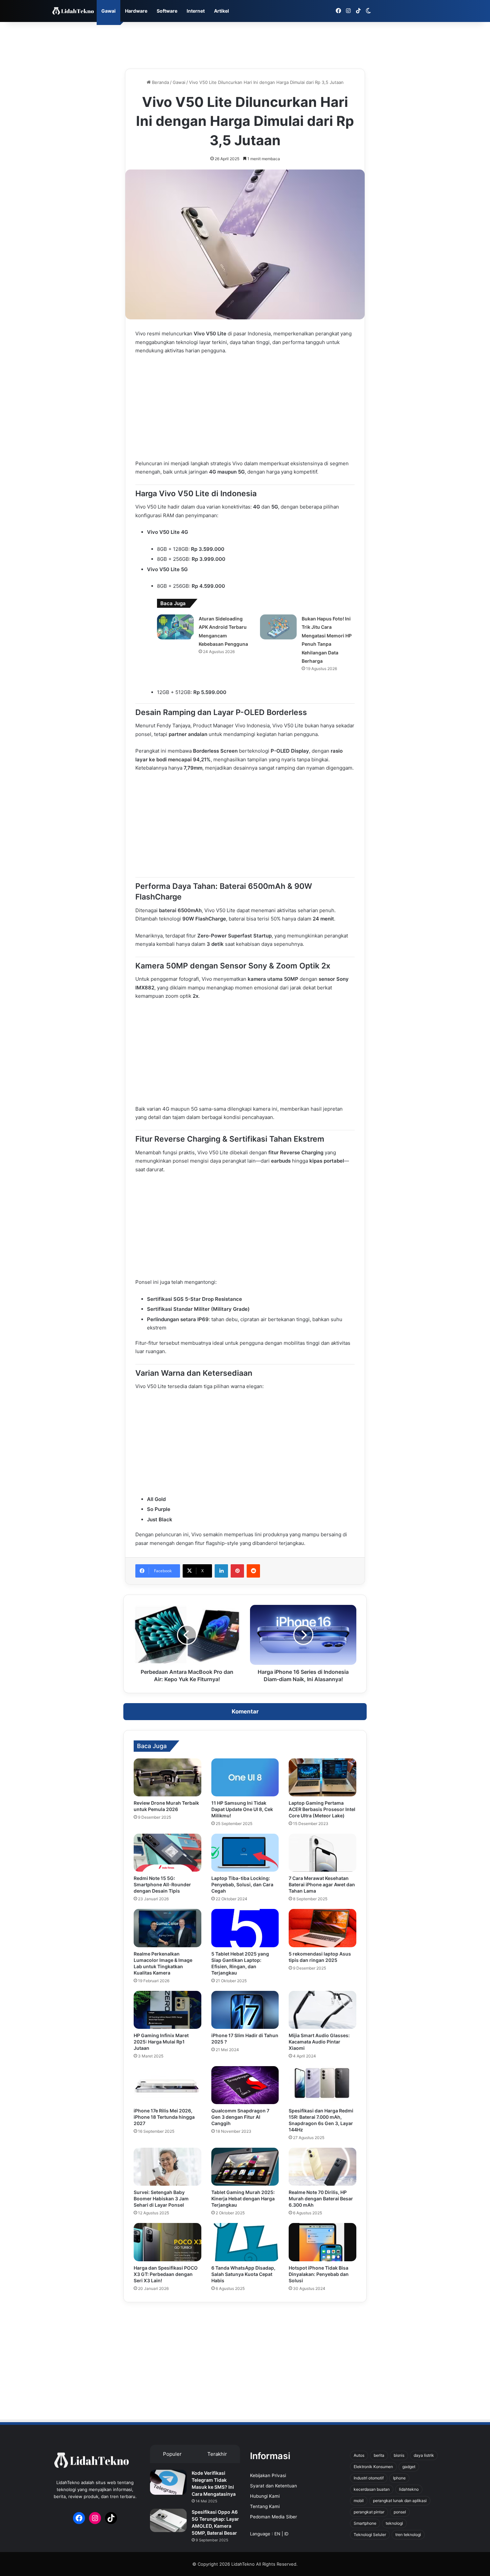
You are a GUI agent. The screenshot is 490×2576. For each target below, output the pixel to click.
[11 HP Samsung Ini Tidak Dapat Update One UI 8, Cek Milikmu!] (245, 1777)
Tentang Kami (265, 2506)
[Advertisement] (245, 44)
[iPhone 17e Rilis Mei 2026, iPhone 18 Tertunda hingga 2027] (167, 2085)
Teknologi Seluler (370, 2535)
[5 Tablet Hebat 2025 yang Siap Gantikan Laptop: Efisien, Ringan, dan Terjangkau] (245, 1928)
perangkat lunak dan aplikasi (400, 2501)
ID (286, 2534)
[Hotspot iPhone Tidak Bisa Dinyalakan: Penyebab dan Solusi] (322, 2242)
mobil (359, 2501)
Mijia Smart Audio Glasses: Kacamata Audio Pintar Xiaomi (319, 2042)
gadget (409, 2467)
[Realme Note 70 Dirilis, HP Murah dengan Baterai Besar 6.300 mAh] (322, 2167)
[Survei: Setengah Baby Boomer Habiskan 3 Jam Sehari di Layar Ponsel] (167, 2167)
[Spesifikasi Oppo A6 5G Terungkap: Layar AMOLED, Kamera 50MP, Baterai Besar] (168, 2520)
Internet (196, 11)
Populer (172, 2454)
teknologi (394, 2523)
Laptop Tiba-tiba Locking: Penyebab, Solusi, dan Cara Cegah (242, 1884)
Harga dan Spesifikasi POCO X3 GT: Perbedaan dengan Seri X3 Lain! (166, 2274)
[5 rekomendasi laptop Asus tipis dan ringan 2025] (322, 1928)
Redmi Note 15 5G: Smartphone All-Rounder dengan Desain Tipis (162, 1884)
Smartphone (365, 2523)
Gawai (108, 11)
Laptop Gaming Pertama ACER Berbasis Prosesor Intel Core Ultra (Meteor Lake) (322, 1809)
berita (379, 2455)
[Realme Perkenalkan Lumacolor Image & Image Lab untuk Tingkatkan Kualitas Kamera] (167, 1928)
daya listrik (424, 2455)
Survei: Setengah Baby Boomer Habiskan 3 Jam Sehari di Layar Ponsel (161, 2199)
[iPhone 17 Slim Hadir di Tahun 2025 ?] (245, 2010)
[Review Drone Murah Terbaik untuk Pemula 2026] (167, 1777)
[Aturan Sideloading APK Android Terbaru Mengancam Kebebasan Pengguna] (175, 627)
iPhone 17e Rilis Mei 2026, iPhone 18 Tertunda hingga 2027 (164, 2117)
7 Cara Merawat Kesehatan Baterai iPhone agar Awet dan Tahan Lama (322, 1884)
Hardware (136, 11)
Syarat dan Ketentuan (273, 2486)
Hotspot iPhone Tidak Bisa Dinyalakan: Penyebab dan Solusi (319, 2274)
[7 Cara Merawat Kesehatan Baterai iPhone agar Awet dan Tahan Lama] (322, 1853)
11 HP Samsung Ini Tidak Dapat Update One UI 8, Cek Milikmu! (242, 1809)
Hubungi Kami (265, 2496)
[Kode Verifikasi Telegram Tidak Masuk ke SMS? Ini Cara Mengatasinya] (168, 2482)
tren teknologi (408, 2535)
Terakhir (217, 2454)
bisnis (399, 2455)
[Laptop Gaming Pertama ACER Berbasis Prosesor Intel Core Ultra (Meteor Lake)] (322, 1777)
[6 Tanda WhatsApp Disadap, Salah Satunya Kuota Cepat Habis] (245, 2242)
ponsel (400, 2512)
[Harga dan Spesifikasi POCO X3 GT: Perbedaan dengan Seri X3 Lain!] (167, 2242)
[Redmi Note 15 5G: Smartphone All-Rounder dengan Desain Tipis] (167, 1853)
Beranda (160, 82)
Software (167, 11)
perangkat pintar (369, 2512)
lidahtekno (409, 2489)
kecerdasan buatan (372, 2489)
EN (277, 2534)
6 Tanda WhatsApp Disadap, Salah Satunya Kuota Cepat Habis (243, 2274)
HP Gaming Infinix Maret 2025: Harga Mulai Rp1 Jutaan (161, 2042)
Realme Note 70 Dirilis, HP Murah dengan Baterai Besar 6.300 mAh (321, 2199)
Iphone (399, 2478)
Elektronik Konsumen (373, 2467)
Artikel (221, 11)
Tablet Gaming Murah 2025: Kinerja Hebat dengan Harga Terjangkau (243, 2199)
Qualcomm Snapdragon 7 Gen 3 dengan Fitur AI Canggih (240, 2117)
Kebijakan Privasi (268, 2475)
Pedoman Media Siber (273, 2517)
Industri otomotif (369, 2478)
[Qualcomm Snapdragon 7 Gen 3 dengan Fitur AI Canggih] (245, 2085)
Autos (359, 2455)
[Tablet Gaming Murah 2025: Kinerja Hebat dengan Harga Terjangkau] (245, 2167)
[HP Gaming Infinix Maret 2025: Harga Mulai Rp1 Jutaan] (167, 2010)
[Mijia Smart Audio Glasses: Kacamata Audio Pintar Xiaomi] (322, 2010)
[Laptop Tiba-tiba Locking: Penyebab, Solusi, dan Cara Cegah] (245, 1853)
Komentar (245, 1711)
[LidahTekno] (73, 11)
